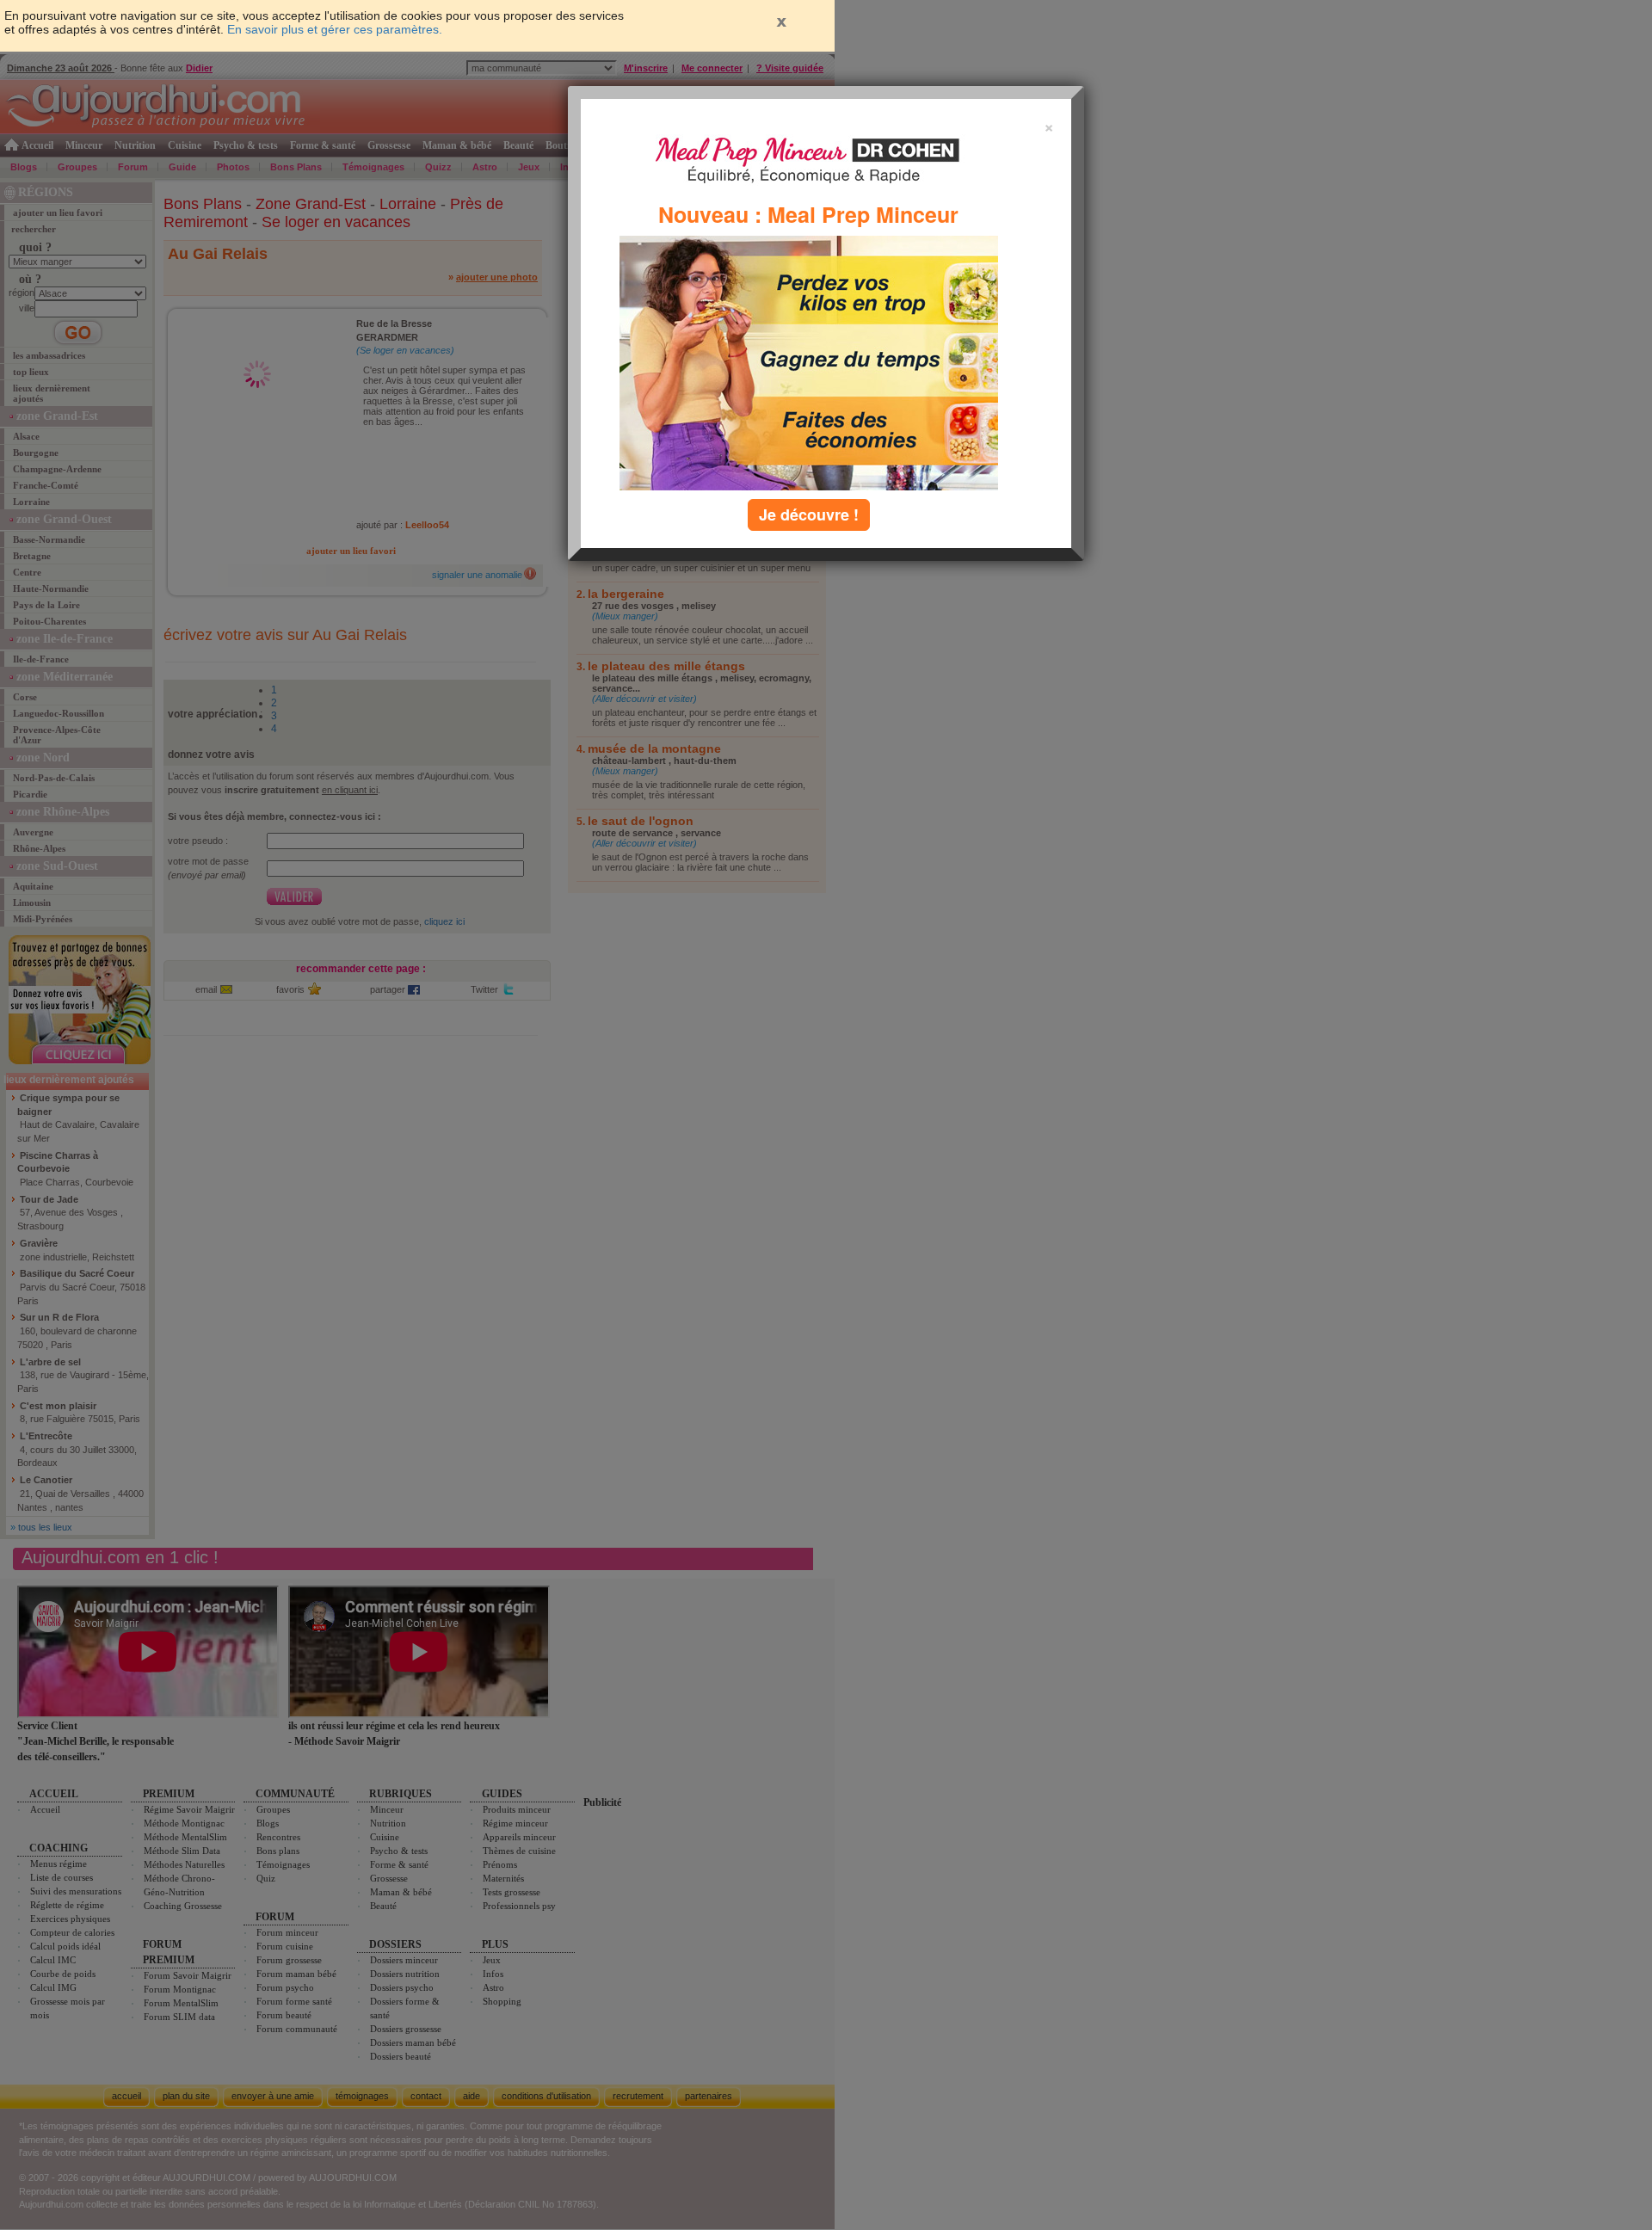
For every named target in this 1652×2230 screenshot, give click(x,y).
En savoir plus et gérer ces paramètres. (335, 29)
